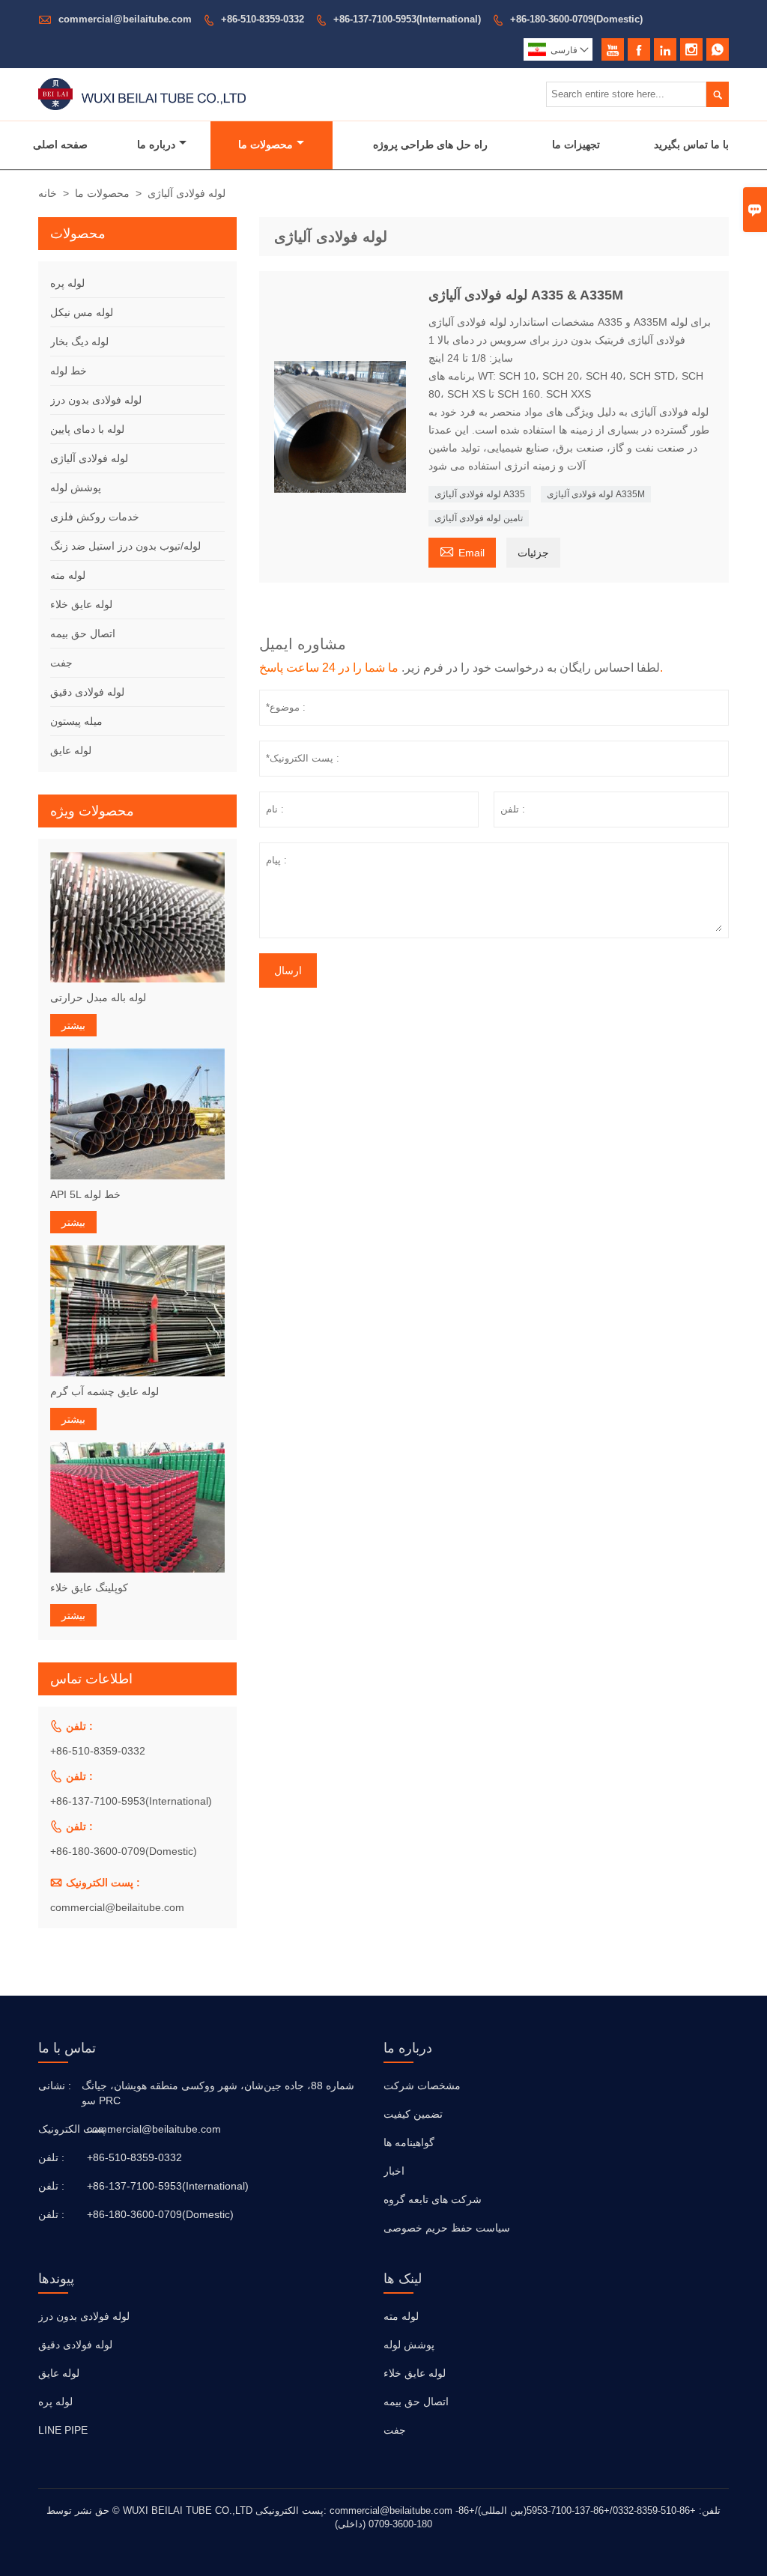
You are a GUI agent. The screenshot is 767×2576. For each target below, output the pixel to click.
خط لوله (69, 371)
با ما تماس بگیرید (691, 145)
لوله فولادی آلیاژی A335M (596, 494)
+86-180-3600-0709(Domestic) (576, 19)
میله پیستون (76, 721)
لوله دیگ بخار (79, 341)
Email (462, 551)
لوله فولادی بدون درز (96, 400)
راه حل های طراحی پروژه (430, 145)
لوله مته (68, 575)
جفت (61, 663)
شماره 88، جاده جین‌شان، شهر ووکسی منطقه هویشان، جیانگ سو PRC (218, 2093)
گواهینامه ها (409, 2142)
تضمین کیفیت (413, 2114)
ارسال (288, 970)
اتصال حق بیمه (83, 634)
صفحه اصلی (60, 145)
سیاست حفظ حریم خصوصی (447, 2228)
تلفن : (51, 2157)
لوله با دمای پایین (87, 429)
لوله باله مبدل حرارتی (98, 997)
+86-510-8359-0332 (263, 19)
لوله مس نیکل (82, 312)
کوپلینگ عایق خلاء (89, 1588)
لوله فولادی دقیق (87, 692)
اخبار (394, 2171)
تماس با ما (67, 2048)
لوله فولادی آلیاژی (89, 458)
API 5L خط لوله (85, 1194)
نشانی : (55, 2086)
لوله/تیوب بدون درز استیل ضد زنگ (125, 546)
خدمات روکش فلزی (95, 517)
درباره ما (156, 145)
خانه (48, 193)
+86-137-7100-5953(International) (407, 19)
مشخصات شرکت (422, 2086)
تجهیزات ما (576, 145)
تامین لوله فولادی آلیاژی (479, 518)
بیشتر (73, 1025)
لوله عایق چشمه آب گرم (104, 1391)
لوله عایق (71, 750)
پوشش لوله (76, 487)
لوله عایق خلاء (81, 604)
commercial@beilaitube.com (125, 19)
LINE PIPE (63, 2430)
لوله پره (67, 283)
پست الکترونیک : (61, 2129)
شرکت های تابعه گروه (433, 2199)
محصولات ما (266, 145)
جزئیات (533, 553)
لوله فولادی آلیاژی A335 (480, 494)
